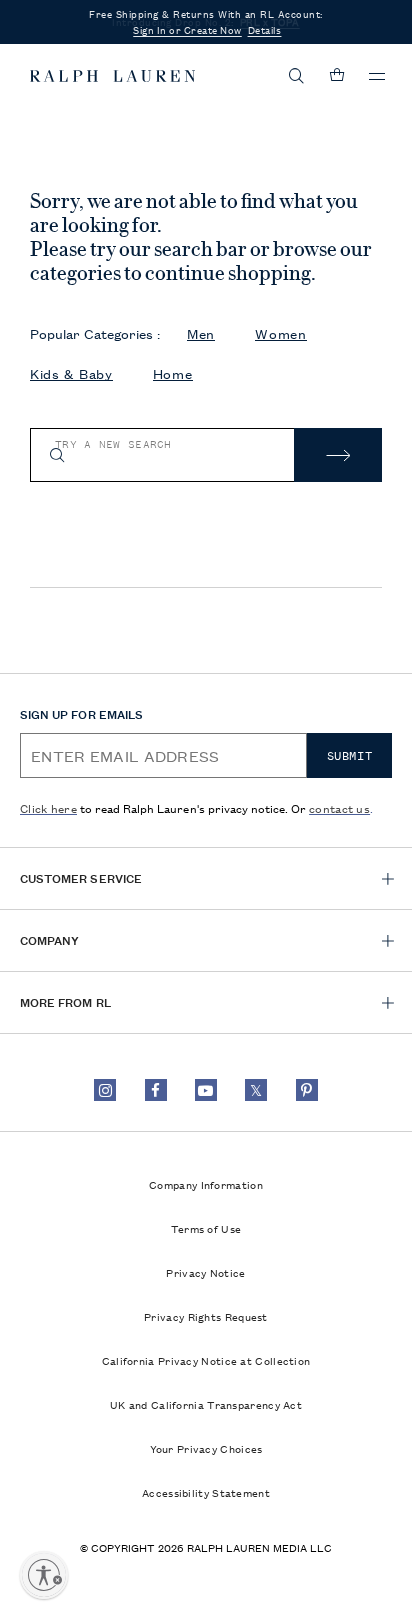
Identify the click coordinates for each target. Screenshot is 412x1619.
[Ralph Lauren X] (256, 1090)
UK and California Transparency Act (206, 1404)
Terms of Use (206, 1228)
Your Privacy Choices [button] (206, 1448)
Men (201, 333)
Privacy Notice (205, 1272)
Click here (48, 807)
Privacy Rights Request (206, 1316)
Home (173, 373)
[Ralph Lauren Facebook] (156, 1090)
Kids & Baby (71, 373)
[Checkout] (337, 76)
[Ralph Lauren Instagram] (105, 1090)
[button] (297, 76)
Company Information (206, 1184)
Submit (350, 756)
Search (338, 455)
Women (281, 333)
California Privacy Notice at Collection (206, 1360)
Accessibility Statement (206, 1492)
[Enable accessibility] (44, 1575)
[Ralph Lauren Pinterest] (307, 1090)
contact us (339, 807)
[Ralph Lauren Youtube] (206, 1090)
